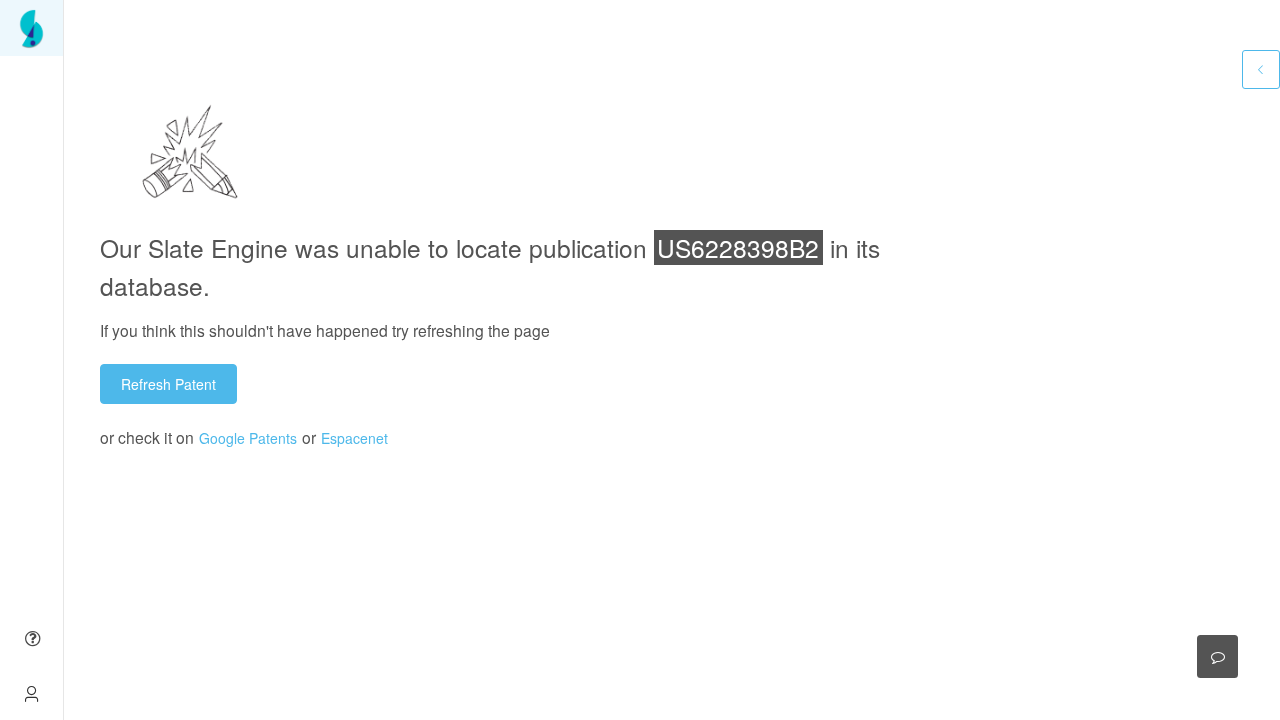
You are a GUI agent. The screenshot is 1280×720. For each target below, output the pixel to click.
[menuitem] (31, 28)
